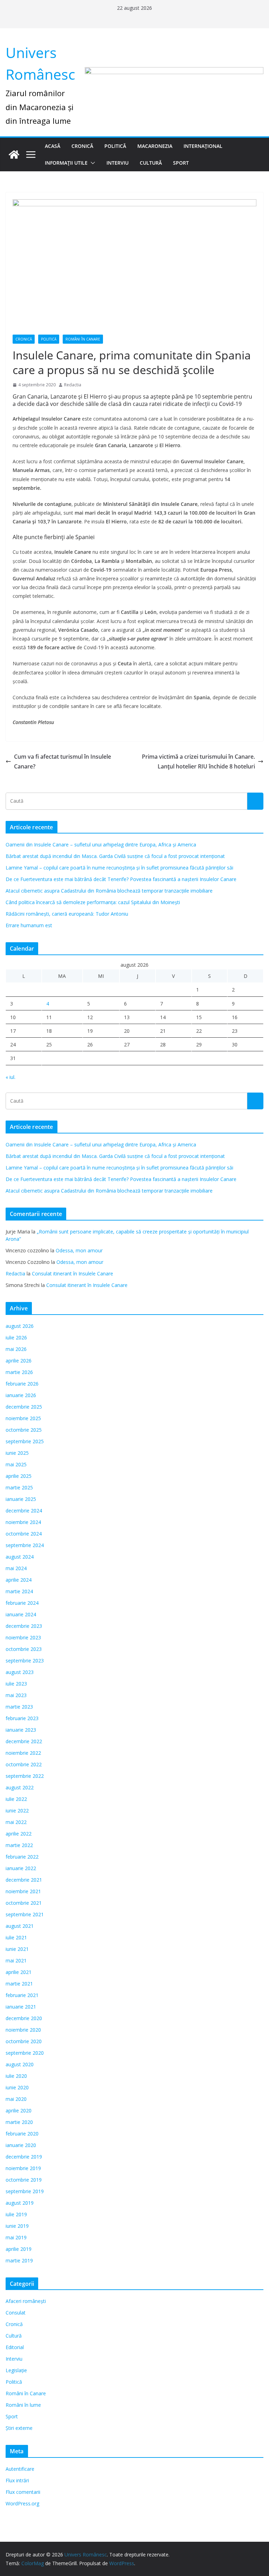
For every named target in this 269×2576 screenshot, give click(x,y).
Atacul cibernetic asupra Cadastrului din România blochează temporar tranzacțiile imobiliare (109, 891)
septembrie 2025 (25, 1441)
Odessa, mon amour (79, 1250)
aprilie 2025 (19, 1476)
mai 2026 (16, 1349)
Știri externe (19, 2428)
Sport (181, 163)
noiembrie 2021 (23, 1891)
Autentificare (20, 2469)
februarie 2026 (22, 1384)
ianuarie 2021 (21, 2007)
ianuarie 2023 (21, 1730)
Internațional (203, 146)
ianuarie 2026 (21, 1395)
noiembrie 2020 (23, 2030)
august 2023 (20, 1672)
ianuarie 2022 (21, 1868)
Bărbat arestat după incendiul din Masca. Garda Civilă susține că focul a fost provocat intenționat (115, 856)
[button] (91, 163)
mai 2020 (16, 2099)
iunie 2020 (17, 2087)
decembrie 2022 (24, 1741)
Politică (115, 146)
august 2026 (20, 1326)
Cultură (151, 163)
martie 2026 (19, 1372)
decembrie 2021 (24, 1880)
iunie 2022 (17, 1811)
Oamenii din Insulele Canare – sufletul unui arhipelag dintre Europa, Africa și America (101, 845)
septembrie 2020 (25, 2053)
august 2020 (20, 2064)
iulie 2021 (16, 1937)
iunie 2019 (17, 2226)
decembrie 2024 (24, 1511)
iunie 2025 (17, 1453)
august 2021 (20, 1926)
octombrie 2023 (24, 1649)
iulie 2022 (16, 1799)
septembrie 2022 (25, 1776)
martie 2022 (19, 1845)
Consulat (16, 2313)
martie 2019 (19, 2260)
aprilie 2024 (19, 1580)
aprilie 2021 (19, 1972)
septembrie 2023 (25, 1661)
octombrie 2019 (24, 2180)
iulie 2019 (16, 2214)
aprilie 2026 (19, 1361)
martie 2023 (19, 1707)
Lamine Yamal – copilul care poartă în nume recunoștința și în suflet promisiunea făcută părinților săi (119, 868)
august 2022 (20, 1787)
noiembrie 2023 (23, 1637)
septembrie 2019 (25, 2191)
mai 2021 (16, 1960)
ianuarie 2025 (21, 1499)
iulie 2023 (16, 1684)
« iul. (11, 1077)
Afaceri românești (26, 2301)
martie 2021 (19, 1984)
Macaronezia (155, 146)
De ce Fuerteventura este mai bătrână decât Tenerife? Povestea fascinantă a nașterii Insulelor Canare (121, 879)
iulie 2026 (16, 1337)
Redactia (73, 385)
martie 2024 (19, 1591)
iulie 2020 (16, 2076)
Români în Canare (83, 339)
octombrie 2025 (24, 1430)
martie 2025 (19, 1487)
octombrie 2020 (24, 2041)
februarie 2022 (22, 1857)
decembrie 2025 (24, 1407)
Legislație (16, 2370)
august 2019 (20, 2203)
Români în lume (23, 2405)
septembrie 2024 (25, 1545)
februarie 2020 (22, 2134)
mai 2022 (16, 1822)
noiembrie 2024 (23, 1522)
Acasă (53, 146)
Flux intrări (17, 2480)
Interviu (118, 163)
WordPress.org (22, 2503)
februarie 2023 (22, 1718)
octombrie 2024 (24, 1534)
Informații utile (66, 163)
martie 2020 (19, 2122)
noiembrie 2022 (23, 1753)
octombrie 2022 (24, 1764)
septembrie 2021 (25, 1914)
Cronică (82, 146)
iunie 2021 (17, 1949)
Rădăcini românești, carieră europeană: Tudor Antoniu (67, 914)
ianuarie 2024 (21, 1614)
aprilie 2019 (19, 2249)
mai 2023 (16, 1695)
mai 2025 (16, 1464)
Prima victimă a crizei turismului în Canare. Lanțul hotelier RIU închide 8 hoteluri (198, 762)
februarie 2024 (22, 1603)
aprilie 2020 (19, 2110)
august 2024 (20, 1557)
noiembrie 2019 (23, 2168)
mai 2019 (16, 2237)
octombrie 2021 (24, 1903)
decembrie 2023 (24, 1626)
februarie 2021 (22, 1995)
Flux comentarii (23, 2492)
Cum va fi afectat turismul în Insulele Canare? (63, 762)
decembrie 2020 (24, 2018)
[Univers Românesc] (14, 155)
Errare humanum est (29, 925)
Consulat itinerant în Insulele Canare (73, 1273)
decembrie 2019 (24, 2157)
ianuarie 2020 (21, 2145)
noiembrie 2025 (23, 1418)
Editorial (15, 2347)
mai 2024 (16, 1568)
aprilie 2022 (19, 1834)
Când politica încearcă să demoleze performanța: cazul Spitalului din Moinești (93, 902)
